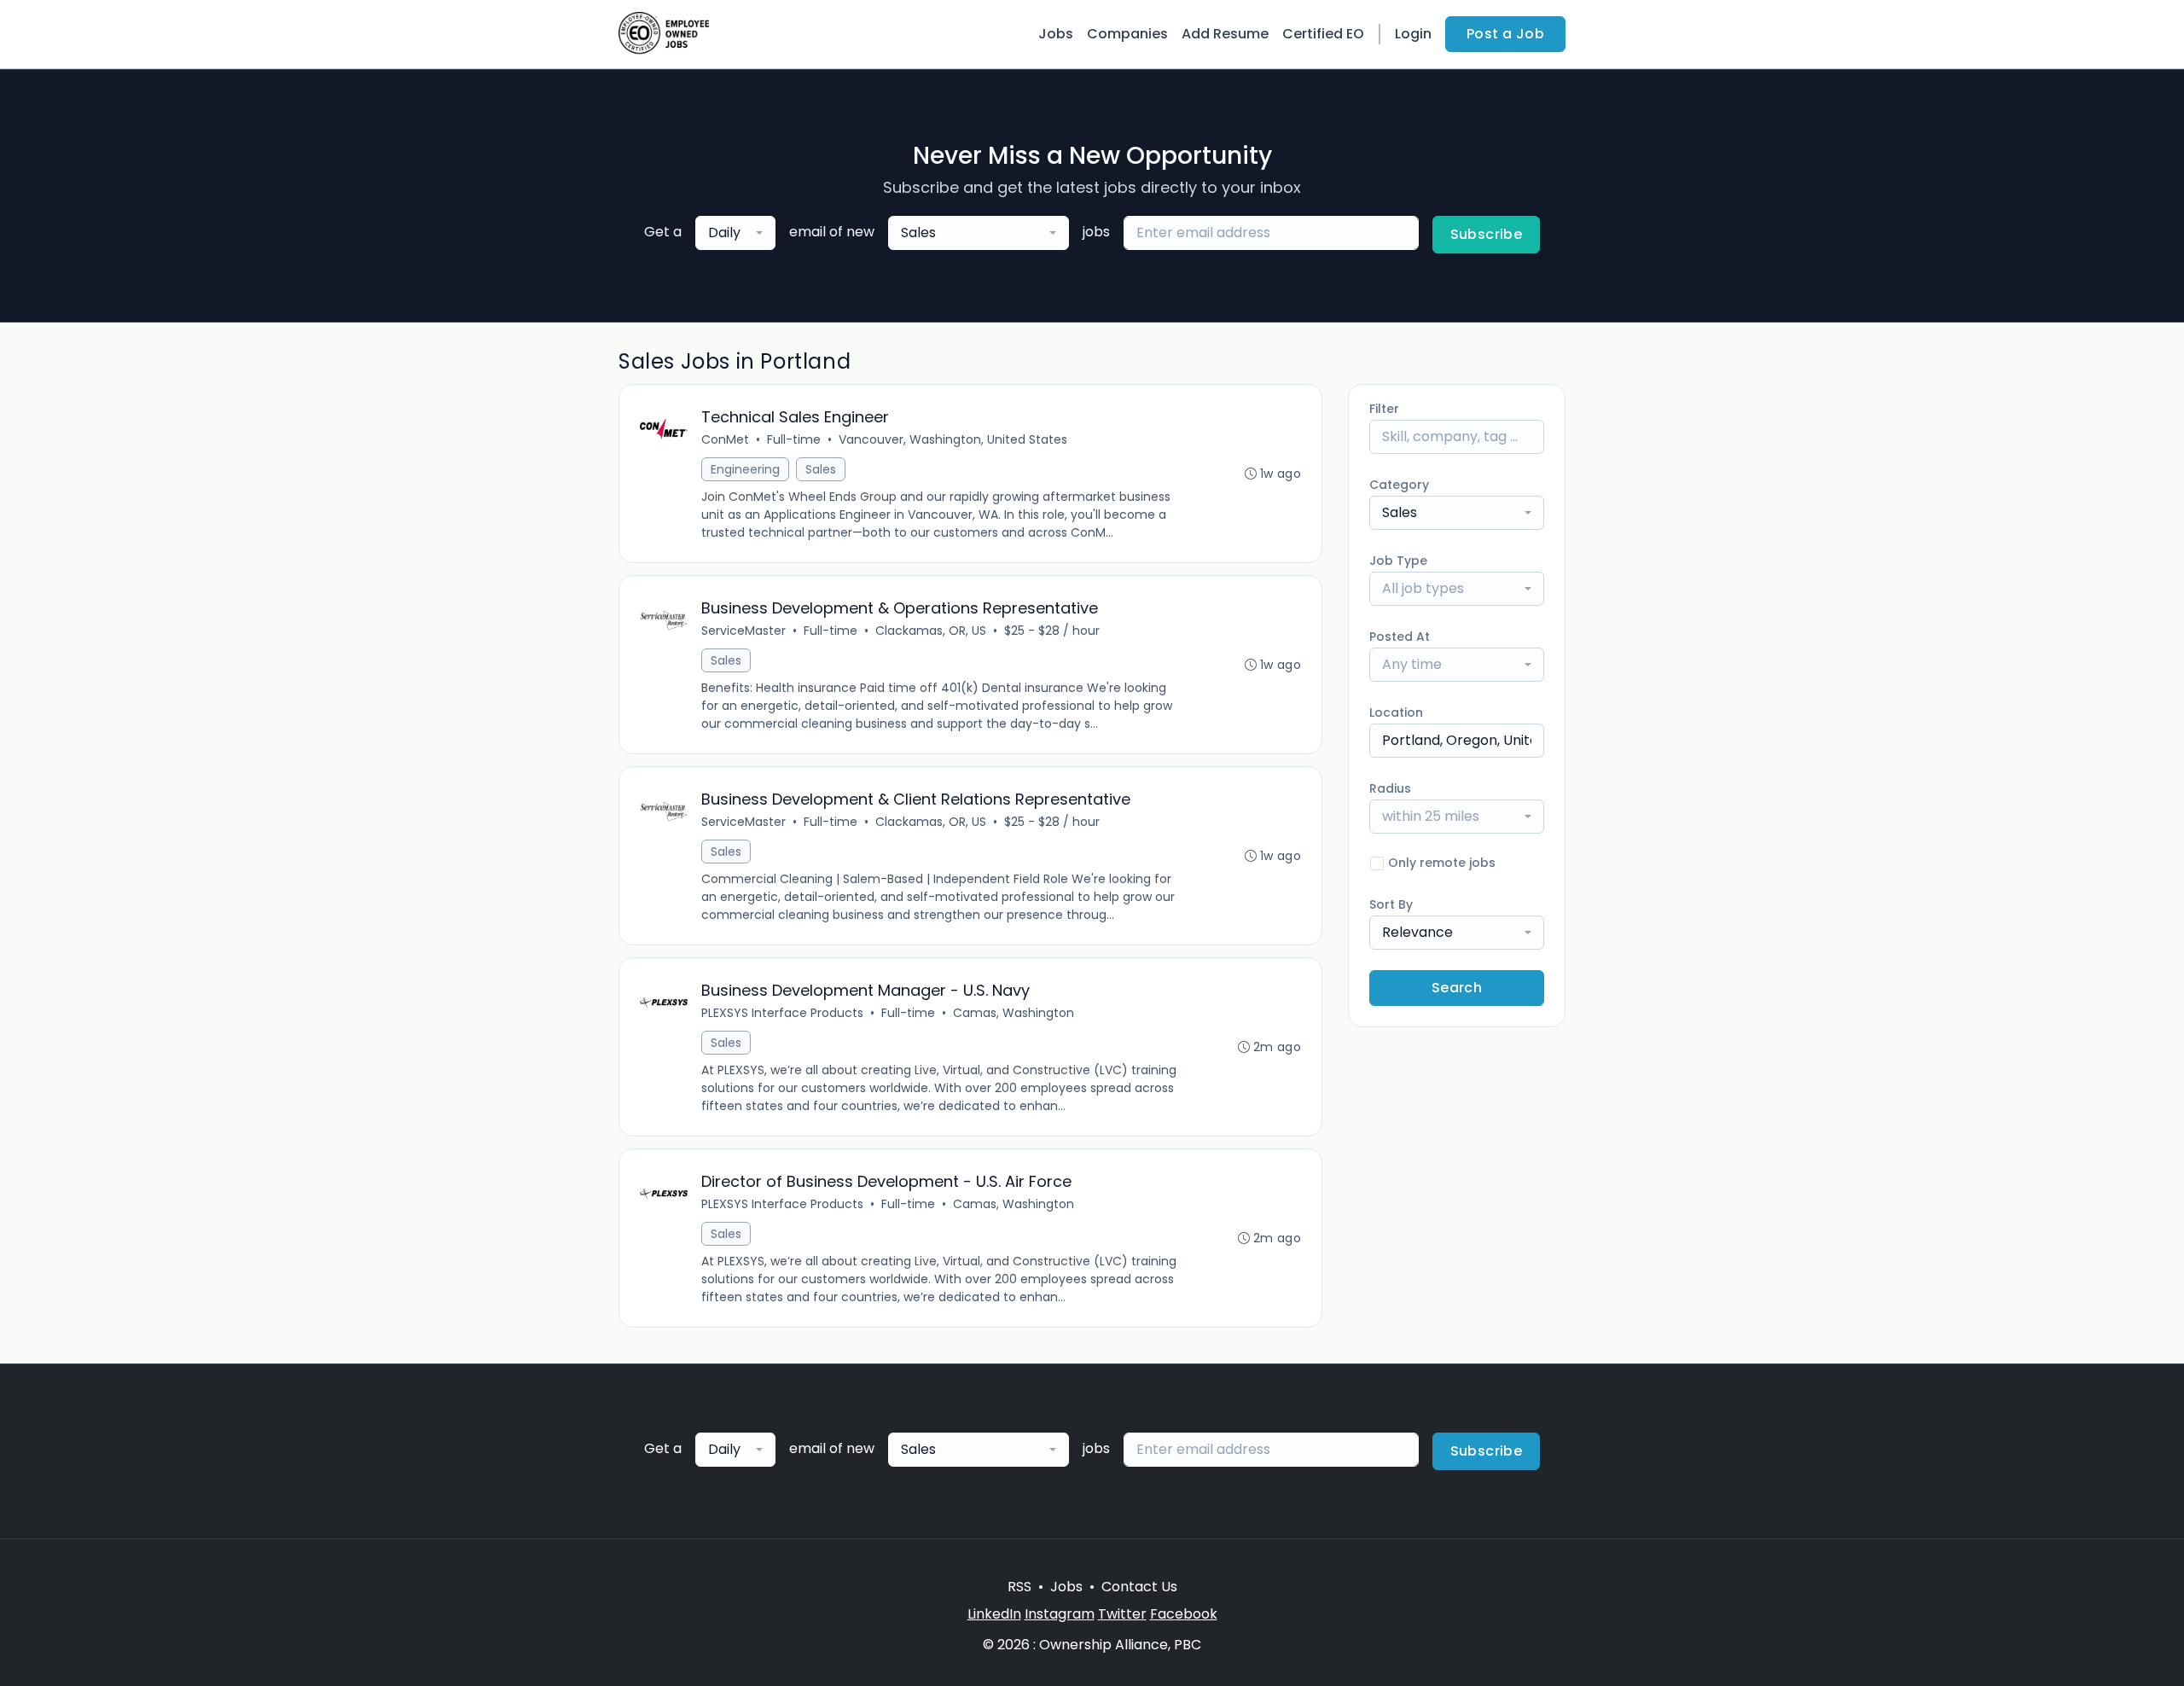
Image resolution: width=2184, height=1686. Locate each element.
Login (1413, 34)
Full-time (794, 439)
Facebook (1184, 1614)
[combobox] (735, 233)
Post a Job (1505, 34)
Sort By (1391, 904)
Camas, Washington (1014, 1013)
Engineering (745, 469)
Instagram (1060, 1614)
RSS (1019, 1587)
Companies (1127, 34)
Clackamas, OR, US (931, 631)
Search (1457, 988)
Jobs (1056, 34)
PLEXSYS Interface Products (782, 1013)
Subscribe (1487, 234)
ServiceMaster (743, 631)
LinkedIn (994, 1614)
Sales (821, 469)
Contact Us (1139, 1587)
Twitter (1122, 1614)
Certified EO (1323, 34)
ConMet (725, 439)
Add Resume (1225, 34)
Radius (1390, 788)
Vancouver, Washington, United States (953, 439)
